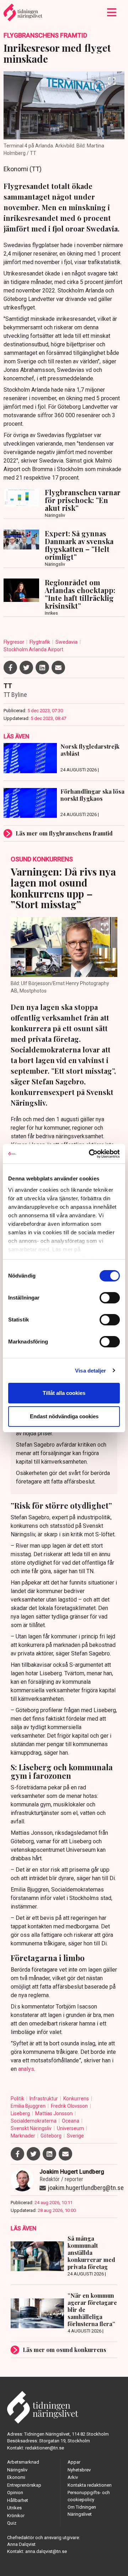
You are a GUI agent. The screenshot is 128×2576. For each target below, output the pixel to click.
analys (26, 2069)
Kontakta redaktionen (90, 2485)
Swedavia (67, 642)
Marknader (23, 2136)
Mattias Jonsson (54, 2113)
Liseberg (21, 2113)
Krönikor (16, 2516)
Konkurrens (77, 2099)
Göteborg (52, 2136)
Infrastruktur (44, 2099)
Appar (74, 2462)
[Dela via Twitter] (26, 667)
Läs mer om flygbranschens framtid (64, 833)
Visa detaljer (90, 1371)
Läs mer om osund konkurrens (65, 2350)
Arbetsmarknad (23, 2462)
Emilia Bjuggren (29, 2106)
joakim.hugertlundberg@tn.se (86, 2188)
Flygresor (14, 642)
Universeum (71, 2128)
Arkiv (73, 2477)
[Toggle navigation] (112, 12)
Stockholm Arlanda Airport (33, 649)
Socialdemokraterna (34, 2121)
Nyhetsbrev (79, 2470)
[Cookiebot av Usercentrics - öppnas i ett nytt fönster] (90, 1154)
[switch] (110, 1298)
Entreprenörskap (24, 2485)
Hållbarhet (18, 2500)
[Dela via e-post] (58, 667)
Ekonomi (16, 2477)
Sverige (75, 2136)
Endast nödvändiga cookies (64, 1416)
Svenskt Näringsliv (32, 2128)
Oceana (71, 2121)
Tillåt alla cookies (64, 1393)
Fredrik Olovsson (70, 2106)
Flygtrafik (40, 642)
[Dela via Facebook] (10, 667)
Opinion (15, 2493)
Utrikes (14, 2508)
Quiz (12, 2523)
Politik (18, 2099)
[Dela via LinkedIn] (42, 667)
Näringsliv (17, 2470)
